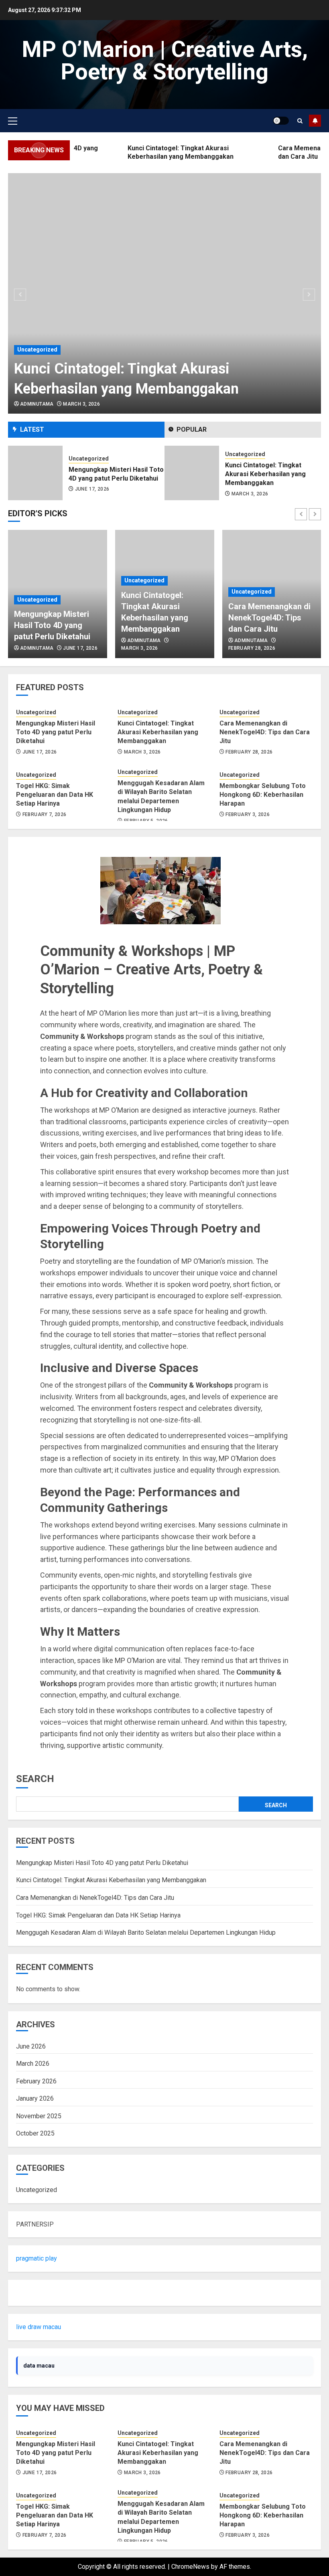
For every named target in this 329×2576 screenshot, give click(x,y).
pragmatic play (37, 2258)
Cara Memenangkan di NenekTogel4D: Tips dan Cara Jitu (270, 474)
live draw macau (39, 2327)
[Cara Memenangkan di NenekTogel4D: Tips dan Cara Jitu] (192, 473)
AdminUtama (37, 404)
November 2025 (39, 2116)
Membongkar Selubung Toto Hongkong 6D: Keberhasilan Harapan (263, 795)
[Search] (300, 121)
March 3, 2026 (81, 404)
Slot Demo (31, 2293)
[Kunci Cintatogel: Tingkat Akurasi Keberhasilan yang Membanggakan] (164, 293)
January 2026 (35, 2098)
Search (35, 1779)
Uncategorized (37, 350)
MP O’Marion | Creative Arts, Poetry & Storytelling (165, 61)
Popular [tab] (192, 429)
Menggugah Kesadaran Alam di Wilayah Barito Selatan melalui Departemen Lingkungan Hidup (146, 1933)
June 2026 (31, 2046)
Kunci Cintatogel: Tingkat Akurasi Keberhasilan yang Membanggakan (109, 474)
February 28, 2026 (255, 494)
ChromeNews (190, 2567)
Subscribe (315, 121)
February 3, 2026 (248, 814)
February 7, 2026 (45, 814)
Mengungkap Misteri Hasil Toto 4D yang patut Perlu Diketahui (52, 625)
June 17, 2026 (80, 648)
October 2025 (35, 2133)
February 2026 (36, 2081)
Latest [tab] (32, 429)
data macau (39, 2366)
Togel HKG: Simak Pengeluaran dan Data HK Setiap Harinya (55, 795)
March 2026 (33, 2064)
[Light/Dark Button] (281, 121)
